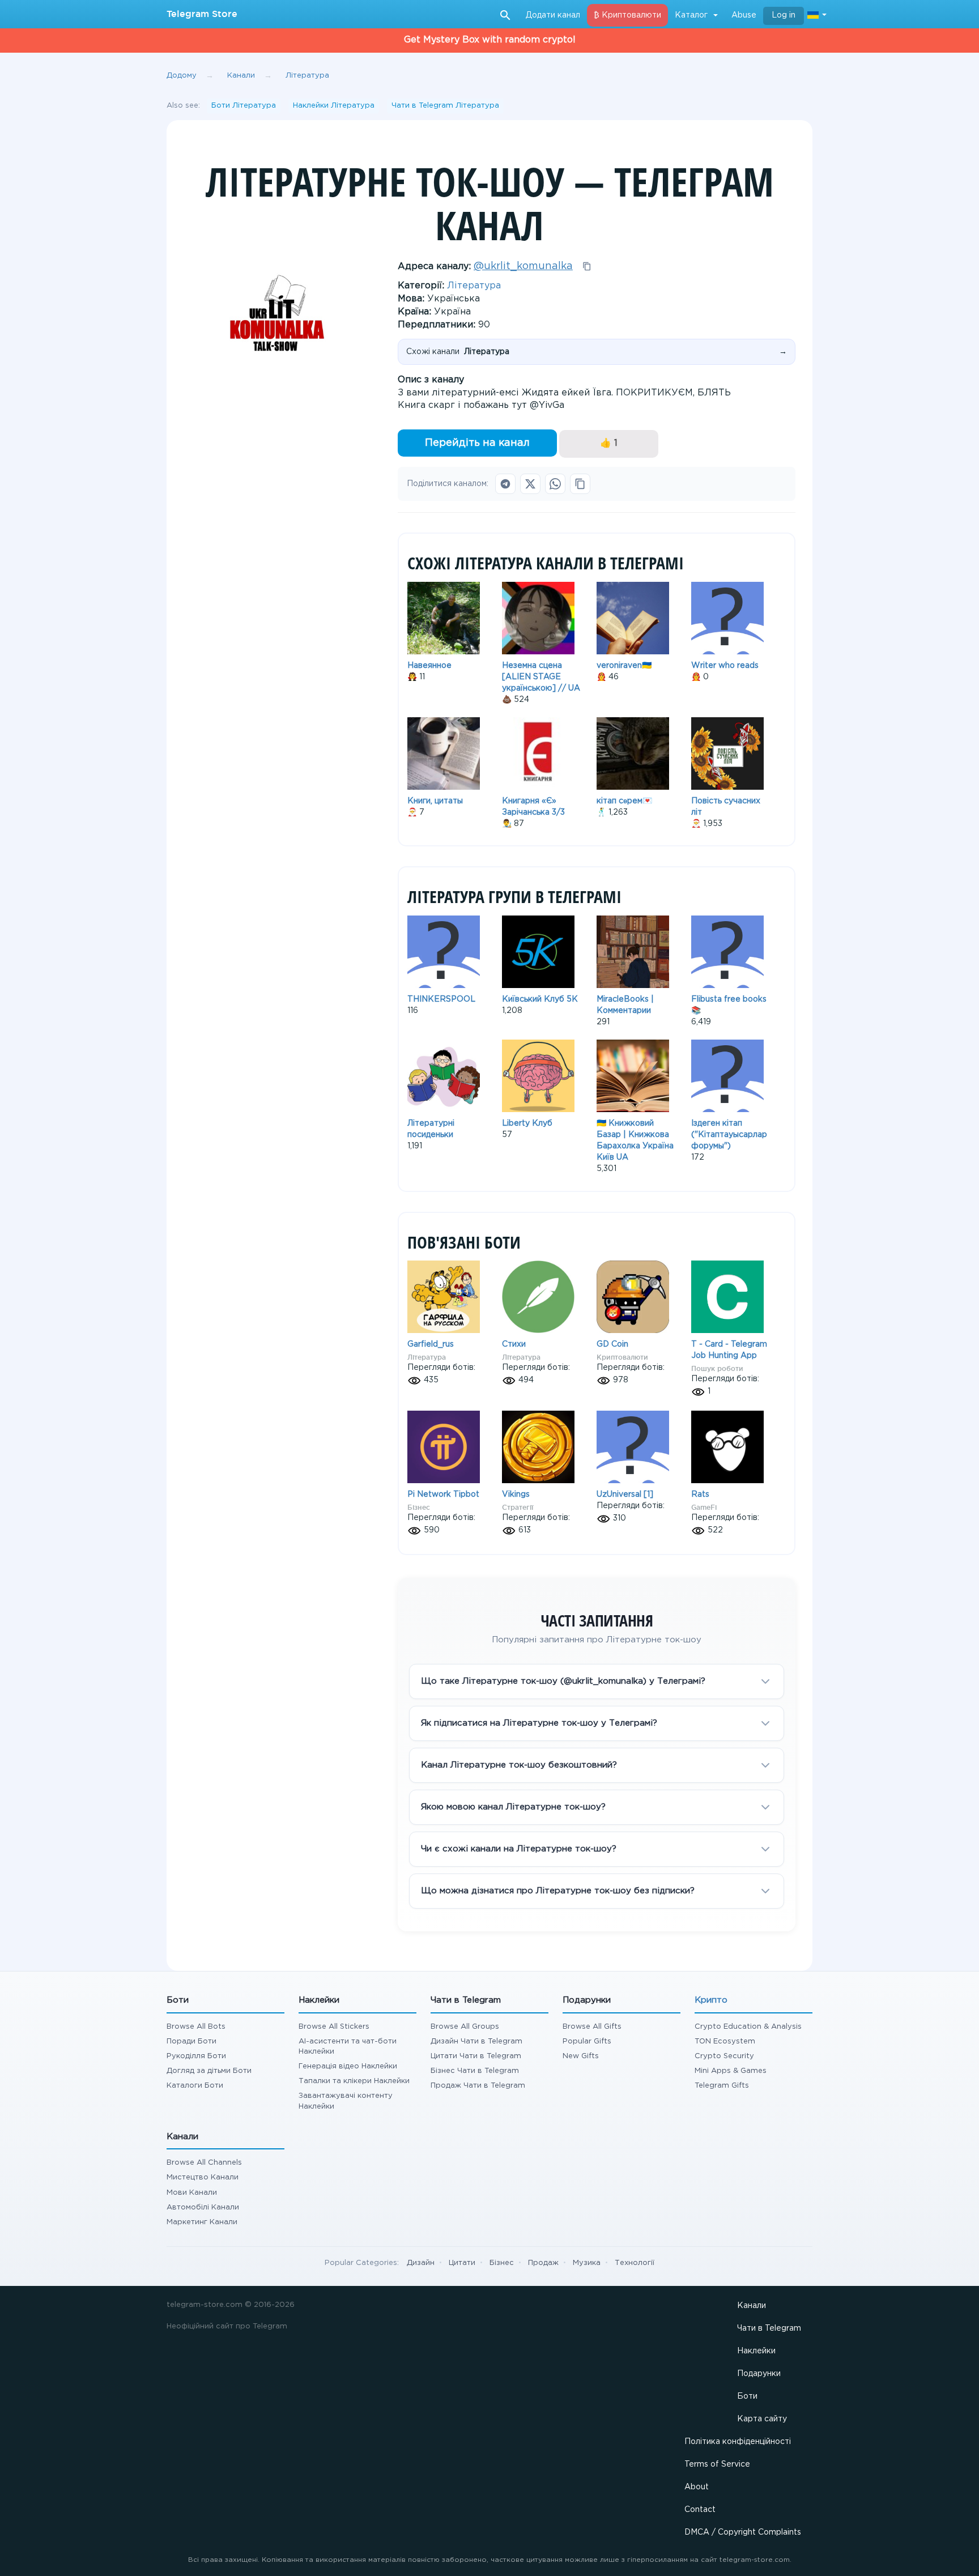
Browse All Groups (465, 2027)
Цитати (462, 2263)
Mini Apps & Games (731, 2071)
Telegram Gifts (722, 2086)
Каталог (691, 15)
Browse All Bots (196, 2027)
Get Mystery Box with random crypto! (490, 40)
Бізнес (419, 1507)
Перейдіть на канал (477, 443)
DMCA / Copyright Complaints (743, 2532)
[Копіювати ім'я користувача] (587, 266)
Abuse (744, 15)
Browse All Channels (204, 2163)
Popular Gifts (587, 2041)
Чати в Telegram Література (445, 106)
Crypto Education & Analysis (748, 2027)
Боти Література (244, 106)
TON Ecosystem (725, 2041)
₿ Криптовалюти (627, 15)
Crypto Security (724, 2056)
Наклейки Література (334, 106)
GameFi (704, 1507)
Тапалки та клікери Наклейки (354, 2081)
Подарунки (759, 2374)
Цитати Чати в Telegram (476, 2056)
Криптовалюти (622, 1357)
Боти (747, 2396)
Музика (587, 2263)
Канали (752, 2306)
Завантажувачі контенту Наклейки (346, 2101)
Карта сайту (762, 2419)
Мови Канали (192, 2193)
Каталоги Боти (195, 2086)
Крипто (711, 2000)
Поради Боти (191, 2041)
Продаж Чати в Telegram (478, 2086)
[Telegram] (505, 484)
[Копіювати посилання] (580, 484)
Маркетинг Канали (202, 2222)
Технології (635, 2263)
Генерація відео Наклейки (348, 2066)
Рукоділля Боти (196, 2056)
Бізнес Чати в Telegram (475, 2071)
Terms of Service (717, 2464)
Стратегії (518, 1507)
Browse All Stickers (334, 2027)
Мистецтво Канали (203, 2177)
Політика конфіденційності (738, 2442)
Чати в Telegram (769, 2328)
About (697, 2487)
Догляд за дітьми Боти (209, 2071)
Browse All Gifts (592, 2027)
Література (474, 286)
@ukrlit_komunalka (523, 266)
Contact (700, 2510)
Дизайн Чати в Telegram (476, 2041)
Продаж (543, 2263)
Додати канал (553, 15)
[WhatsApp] (555, 484)
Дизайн (421, 2263)
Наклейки (756, 2351)
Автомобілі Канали (203, 2207)
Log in (784, 15)
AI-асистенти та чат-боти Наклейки (348, 2047)
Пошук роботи (717, 1368)
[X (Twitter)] (530, 484)
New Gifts (581, 2056)
